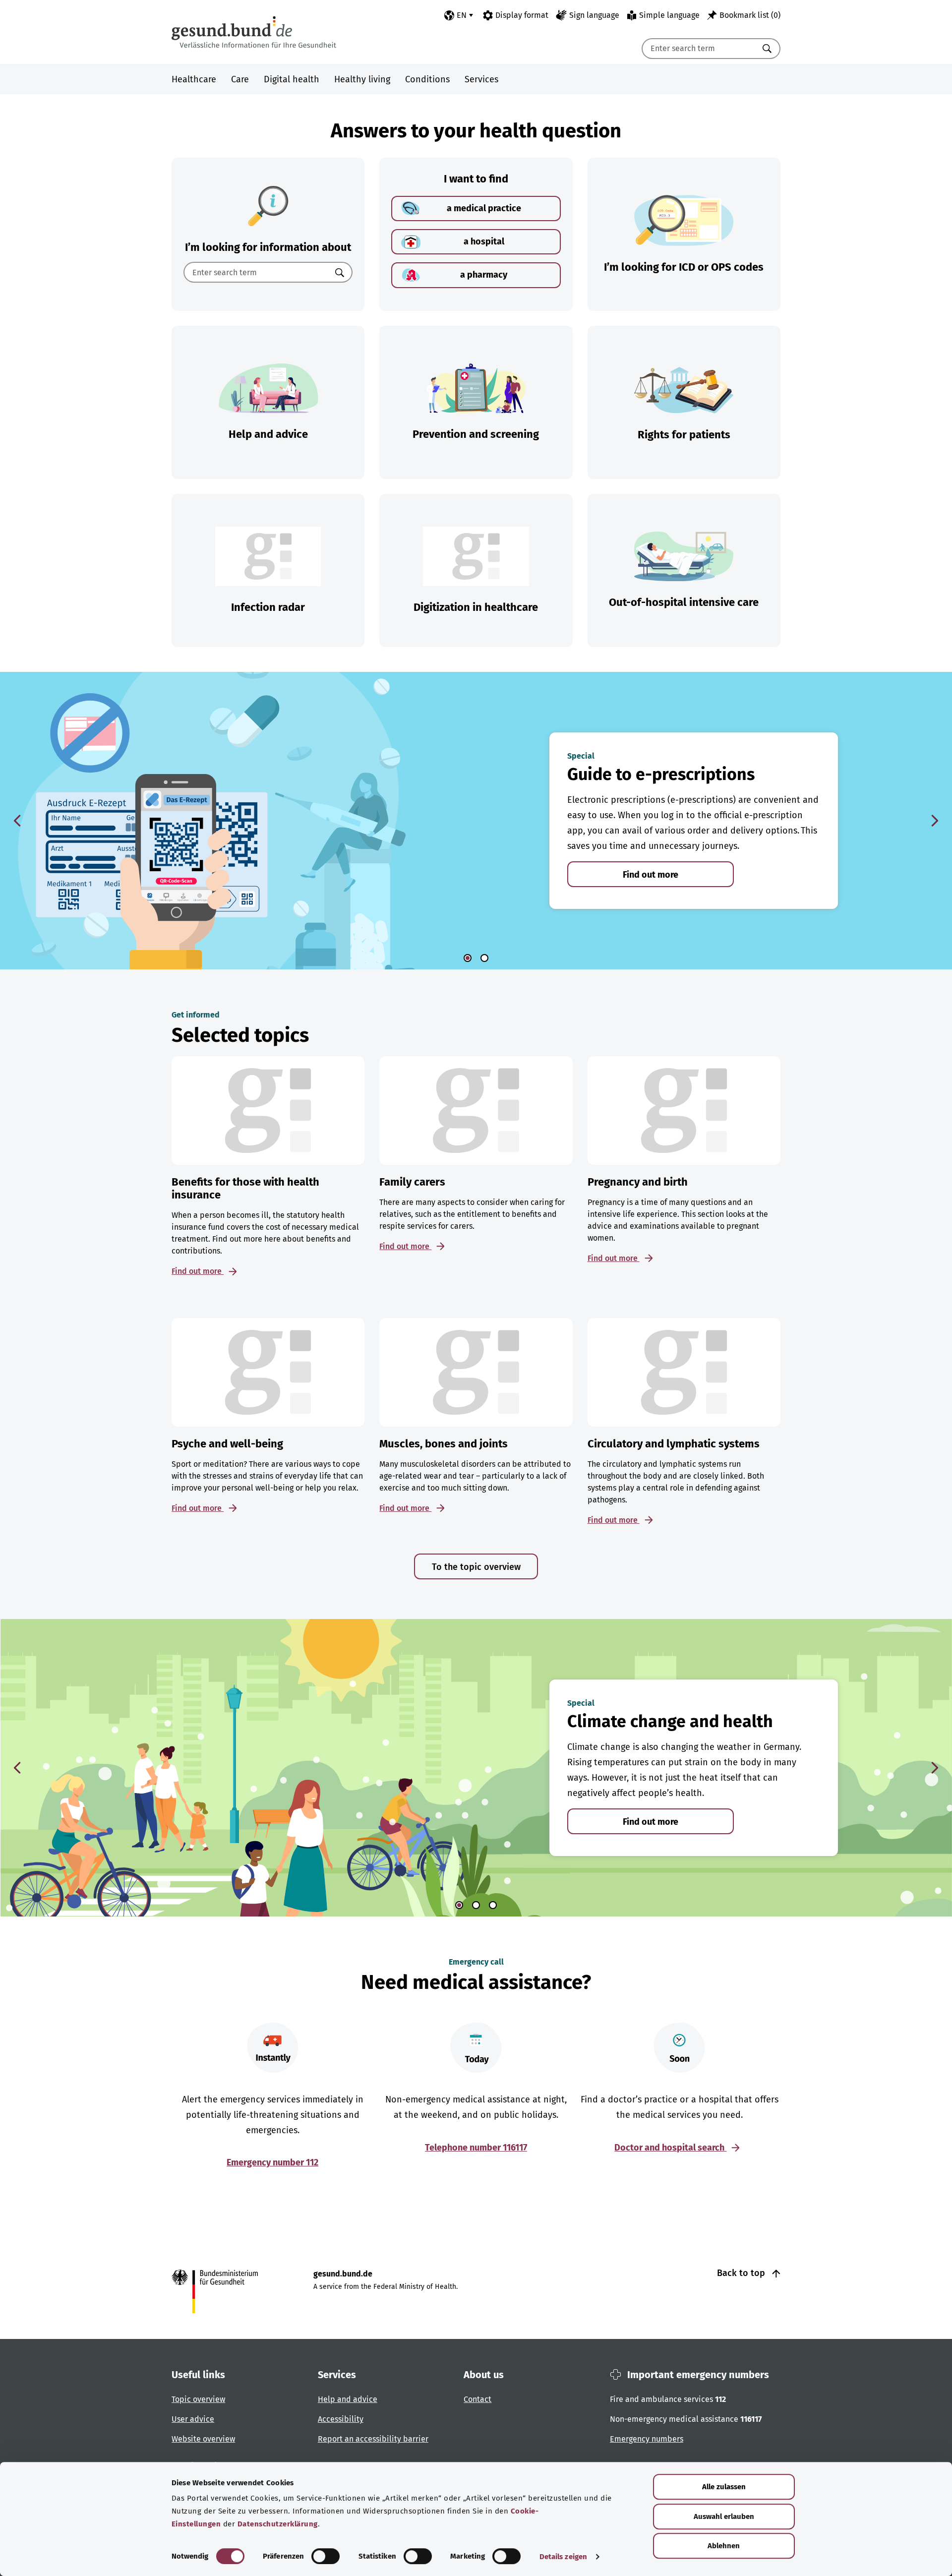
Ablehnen (724, 2546)
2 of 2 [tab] (484, 958)
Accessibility (341, 2419)
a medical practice (484, 208)
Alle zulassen (724, 2487)
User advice (193, 2419)
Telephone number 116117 (476, 2148)
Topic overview (198, 2399)
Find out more (651, 875)
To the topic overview (476, 1567)
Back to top (742, 2273)
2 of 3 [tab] (476, 1905)
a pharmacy (484, 275)
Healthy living (362, 79)
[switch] (326, 2556)
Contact (477, 2399)
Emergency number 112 (272, 2162)
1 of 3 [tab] (459, 1905)
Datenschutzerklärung (278, 2524)
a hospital (484, 241)
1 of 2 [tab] (468, 958)
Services (481, 79)
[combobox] (699, 49)
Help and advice (348, 2399)
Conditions (427, 79)
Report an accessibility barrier (373, 2439)
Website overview (203, 2439)
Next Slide (935, 821)
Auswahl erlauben (724, 2516)
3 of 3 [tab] (493, 1905)
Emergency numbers (647, 2439)
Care (240, 79)
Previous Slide (17, 821)
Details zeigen (563, 2557)
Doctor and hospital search (670, 2148)
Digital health (292, 79)
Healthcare (194, 79)
